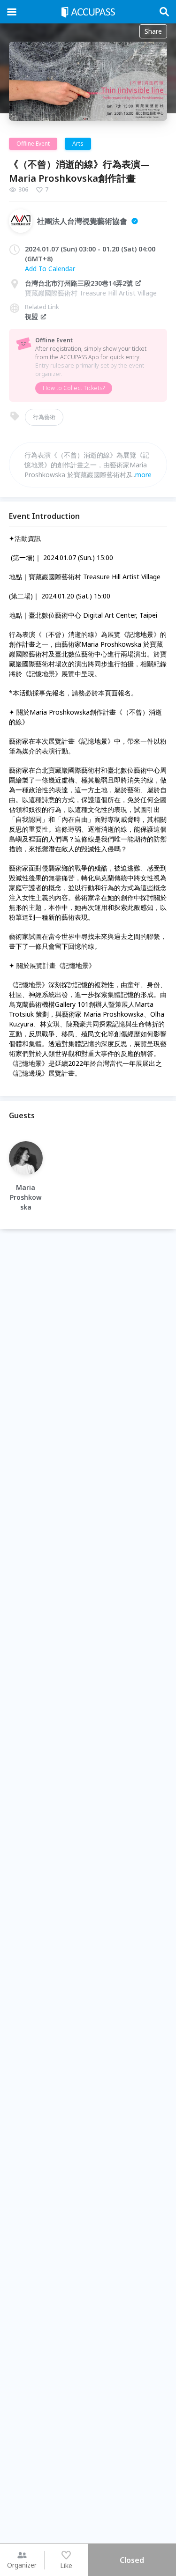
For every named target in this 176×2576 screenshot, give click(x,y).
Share (153, 31)
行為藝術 (44, 417)
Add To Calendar (50, 269)
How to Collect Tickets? (74, 388)
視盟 (31, 316)
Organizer (22, 2565)
